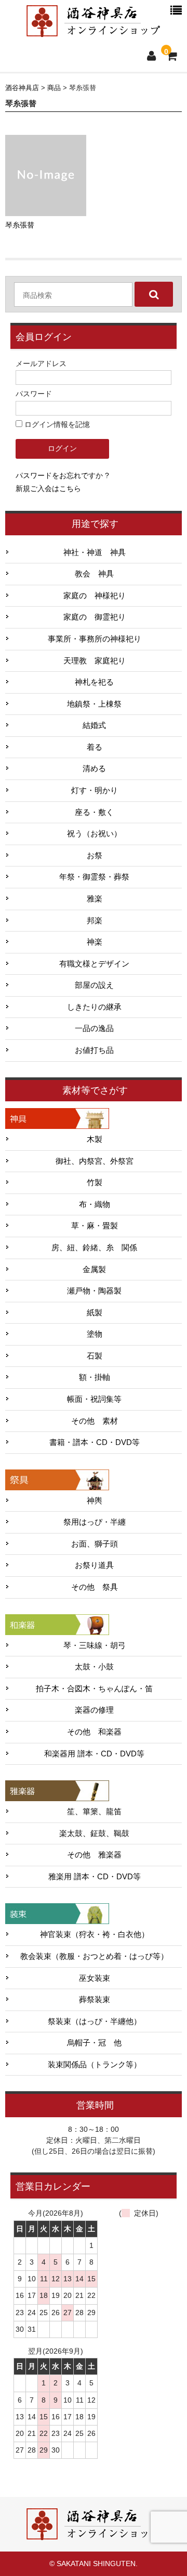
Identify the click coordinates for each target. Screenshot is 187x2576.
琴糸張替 (20, 225)
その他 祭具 (95, 1587)
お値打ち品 (94, 1050)
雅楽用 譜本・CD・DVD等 (95, 1877)
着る (95, 747)
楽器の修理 (94, 1710)
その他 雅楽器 (94, 1855)
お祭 (95, 856)
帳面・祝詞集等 (94, 1399)
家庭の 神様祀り (95, 596)
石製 (95, 1356)
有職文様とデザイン (94, 964)
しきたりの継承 (94, 1007)
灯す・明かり (95, 790)
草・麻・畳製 (95, 1226)
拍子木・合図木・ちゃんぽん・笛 (94, 1689)
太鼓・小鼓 (94, 1667)
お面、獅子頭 (95, 1544)
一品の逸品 (94, 1028)
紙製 (95, 1313)
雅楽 (95, 899)
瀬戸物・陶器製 (94, 1291)
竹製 (95, 1183)
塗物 (95, 1334)
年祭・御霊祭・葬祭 (94, 877)
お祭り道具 (94, 1565)
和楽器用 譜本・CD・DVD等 (94, 1754)
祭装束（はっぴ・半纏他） (95, 2021)
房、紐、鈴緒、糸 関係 (94, 1248)
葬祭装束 (95, 2000)
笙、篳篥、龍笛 (94, 1812)
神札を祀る (94, 682)
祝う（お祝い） (94, 834)
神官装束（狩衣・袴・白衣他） (95, 1934)
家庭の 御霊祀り (95, 617)
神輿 (95, 1501)
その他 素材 (95, 1421)
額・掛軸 (95, 1377)
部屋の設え (94, 985)
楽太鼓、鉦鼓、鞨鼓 (94, 1833)
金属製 (94, 1270)
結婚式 (94, 725)
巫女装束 (95, 1978)
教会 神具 (94, 574)
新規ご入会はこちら (48, 488)
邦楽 (95, 921)
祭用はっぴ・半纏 (95, 1522)
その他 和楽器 (94, 1732)
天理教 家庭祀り (95, 661)
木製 (95, 1139)
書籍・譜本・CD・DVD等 (95, 1442)
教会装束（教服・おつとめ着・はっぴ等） (94, 1956)
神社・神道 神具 (95, 552)
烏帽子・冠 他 (94, 2043)
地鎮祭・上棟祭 (94, 704)
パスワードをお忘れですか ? (62, 475)
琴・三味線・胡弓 (95, 1645)
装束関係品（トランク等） (95, 2065)
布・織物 (95, 1204)
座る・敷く (94, 812)
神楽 (95, 942)
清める (94, 769)
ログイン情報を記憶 (56, 424)
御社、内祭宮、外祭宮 (95, 1161)
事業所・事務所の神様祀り (95, 639)
